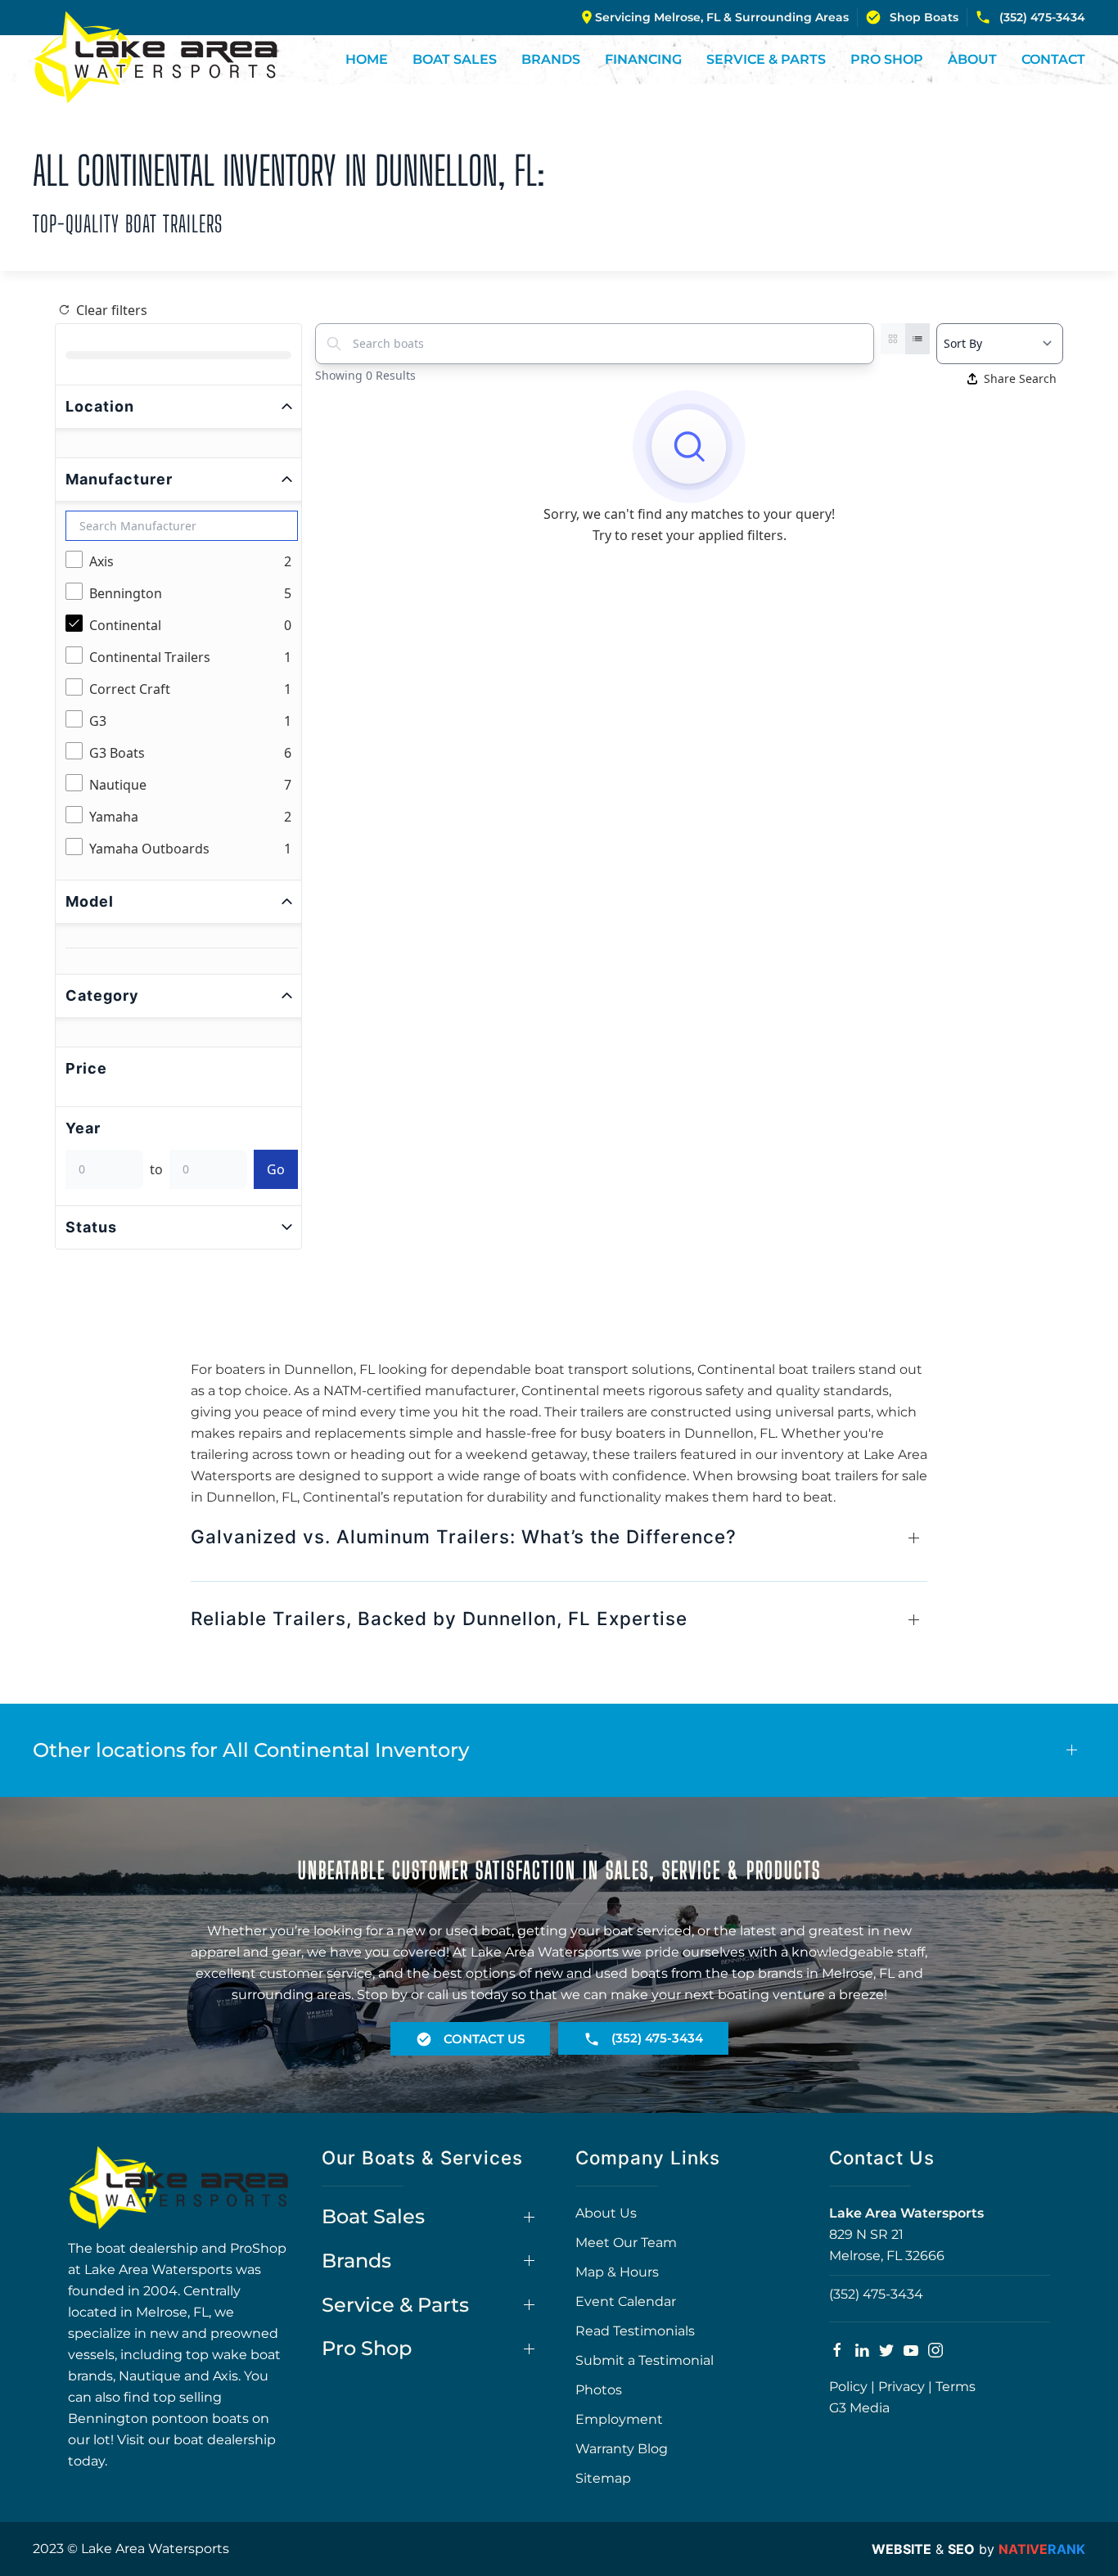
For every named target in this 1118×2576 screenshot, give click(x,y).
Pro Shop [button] (887, 59)
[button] (559, 1545)
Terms (956, 2387)
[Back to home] (156, 57)
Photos (599, 2390)
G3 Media (859, 2408)
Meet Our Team (626, 2243)
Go (276, 1169)
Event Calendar (626, 2301)
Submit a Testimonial (645, 2360)
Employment (619, 2419)
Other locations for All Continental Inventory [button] (251, 1750)
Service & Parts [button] (766, 59)
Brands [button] (551, 59)
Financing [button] (643, 59)
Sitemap (603, 2478)
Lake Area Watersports (906, 2213)
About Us (606, 2213)
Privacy (902, 2387)
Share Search (1020, 378)
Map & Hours (617, 2272)
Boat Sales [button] (455, 59)
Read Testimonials (635, 2331)
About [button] (972, 59)
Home (367, 59)
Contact (1053, 59)
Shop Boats (924, 17)
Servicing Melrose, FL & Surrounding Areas (722, 17)
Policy (848, 2387)
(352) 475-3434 (1042, 17)
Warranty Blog (622, 2449)
